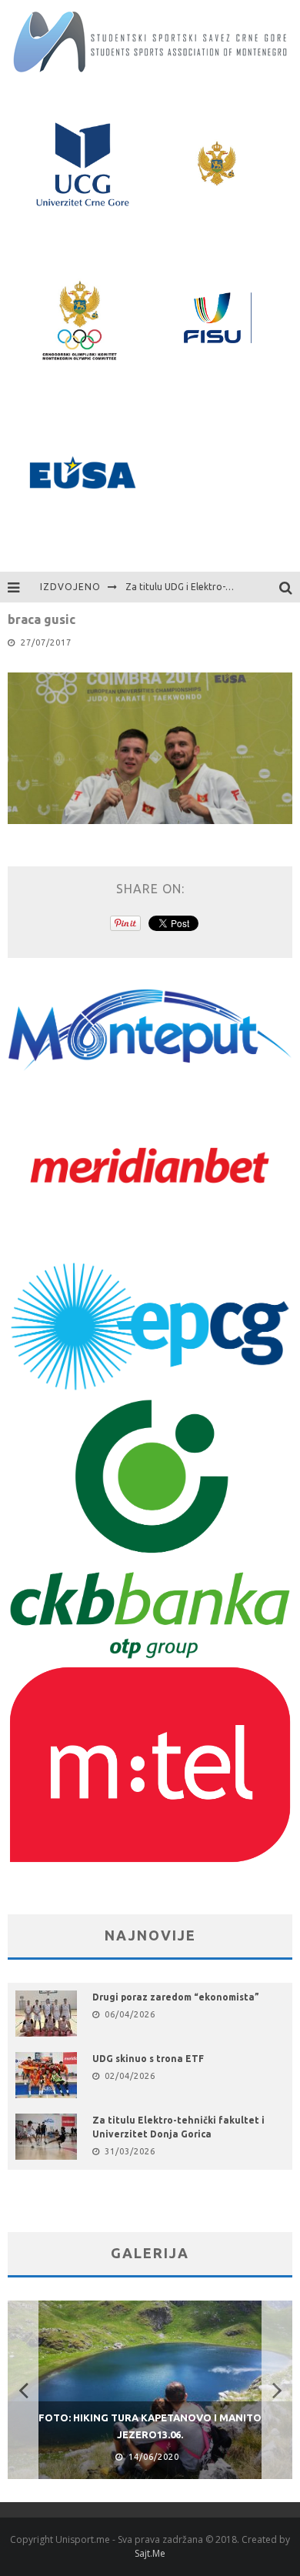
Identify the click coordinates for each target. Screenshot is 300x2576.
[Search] (290, 587)
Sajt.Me (150, 2553)
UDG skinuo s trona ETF (148, 2059)
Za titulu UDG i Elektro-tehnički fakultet (211, 587)
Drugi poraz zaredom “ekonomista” (176, 1997)
